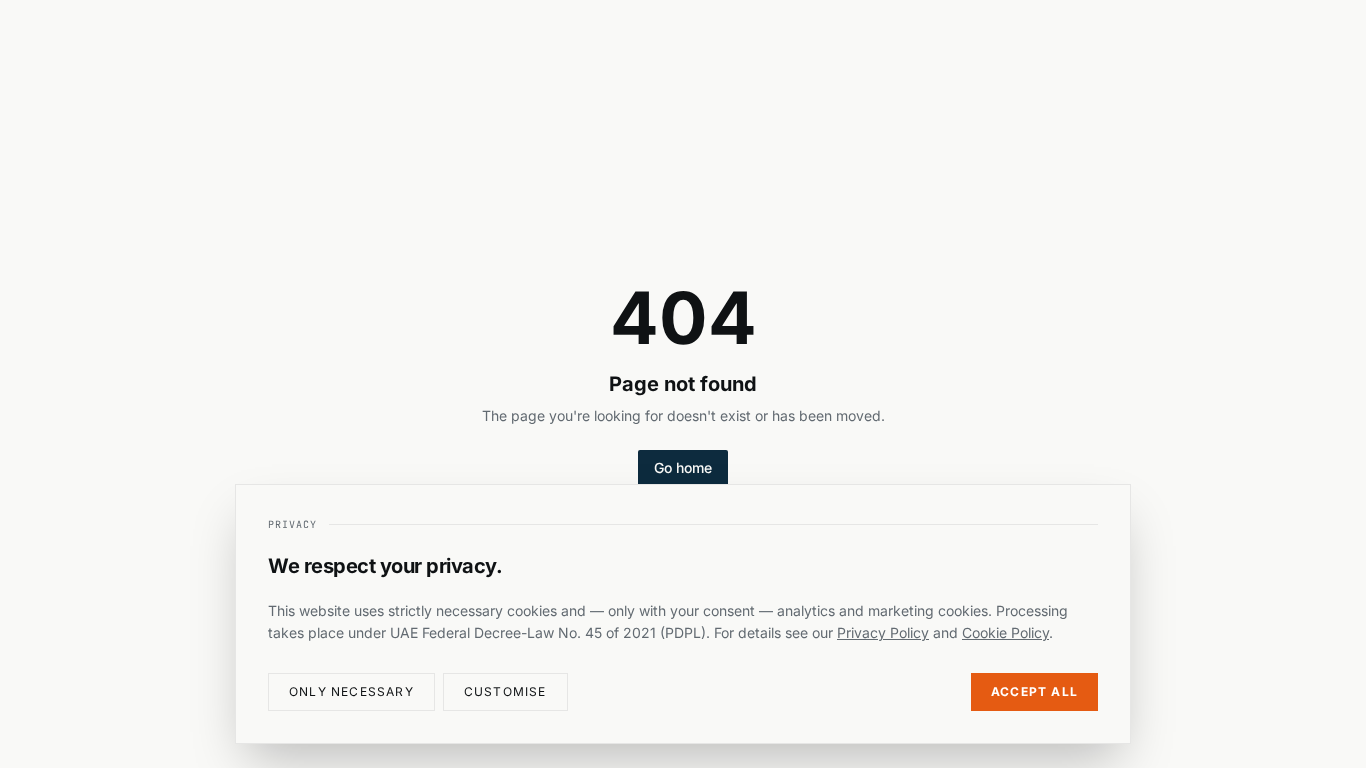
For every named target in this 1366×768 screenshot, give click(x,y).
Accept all (1034, 691)
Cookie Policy (1005, 632)
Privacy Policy (883, 632)
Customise (505, 691)
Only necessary (351, 691)
